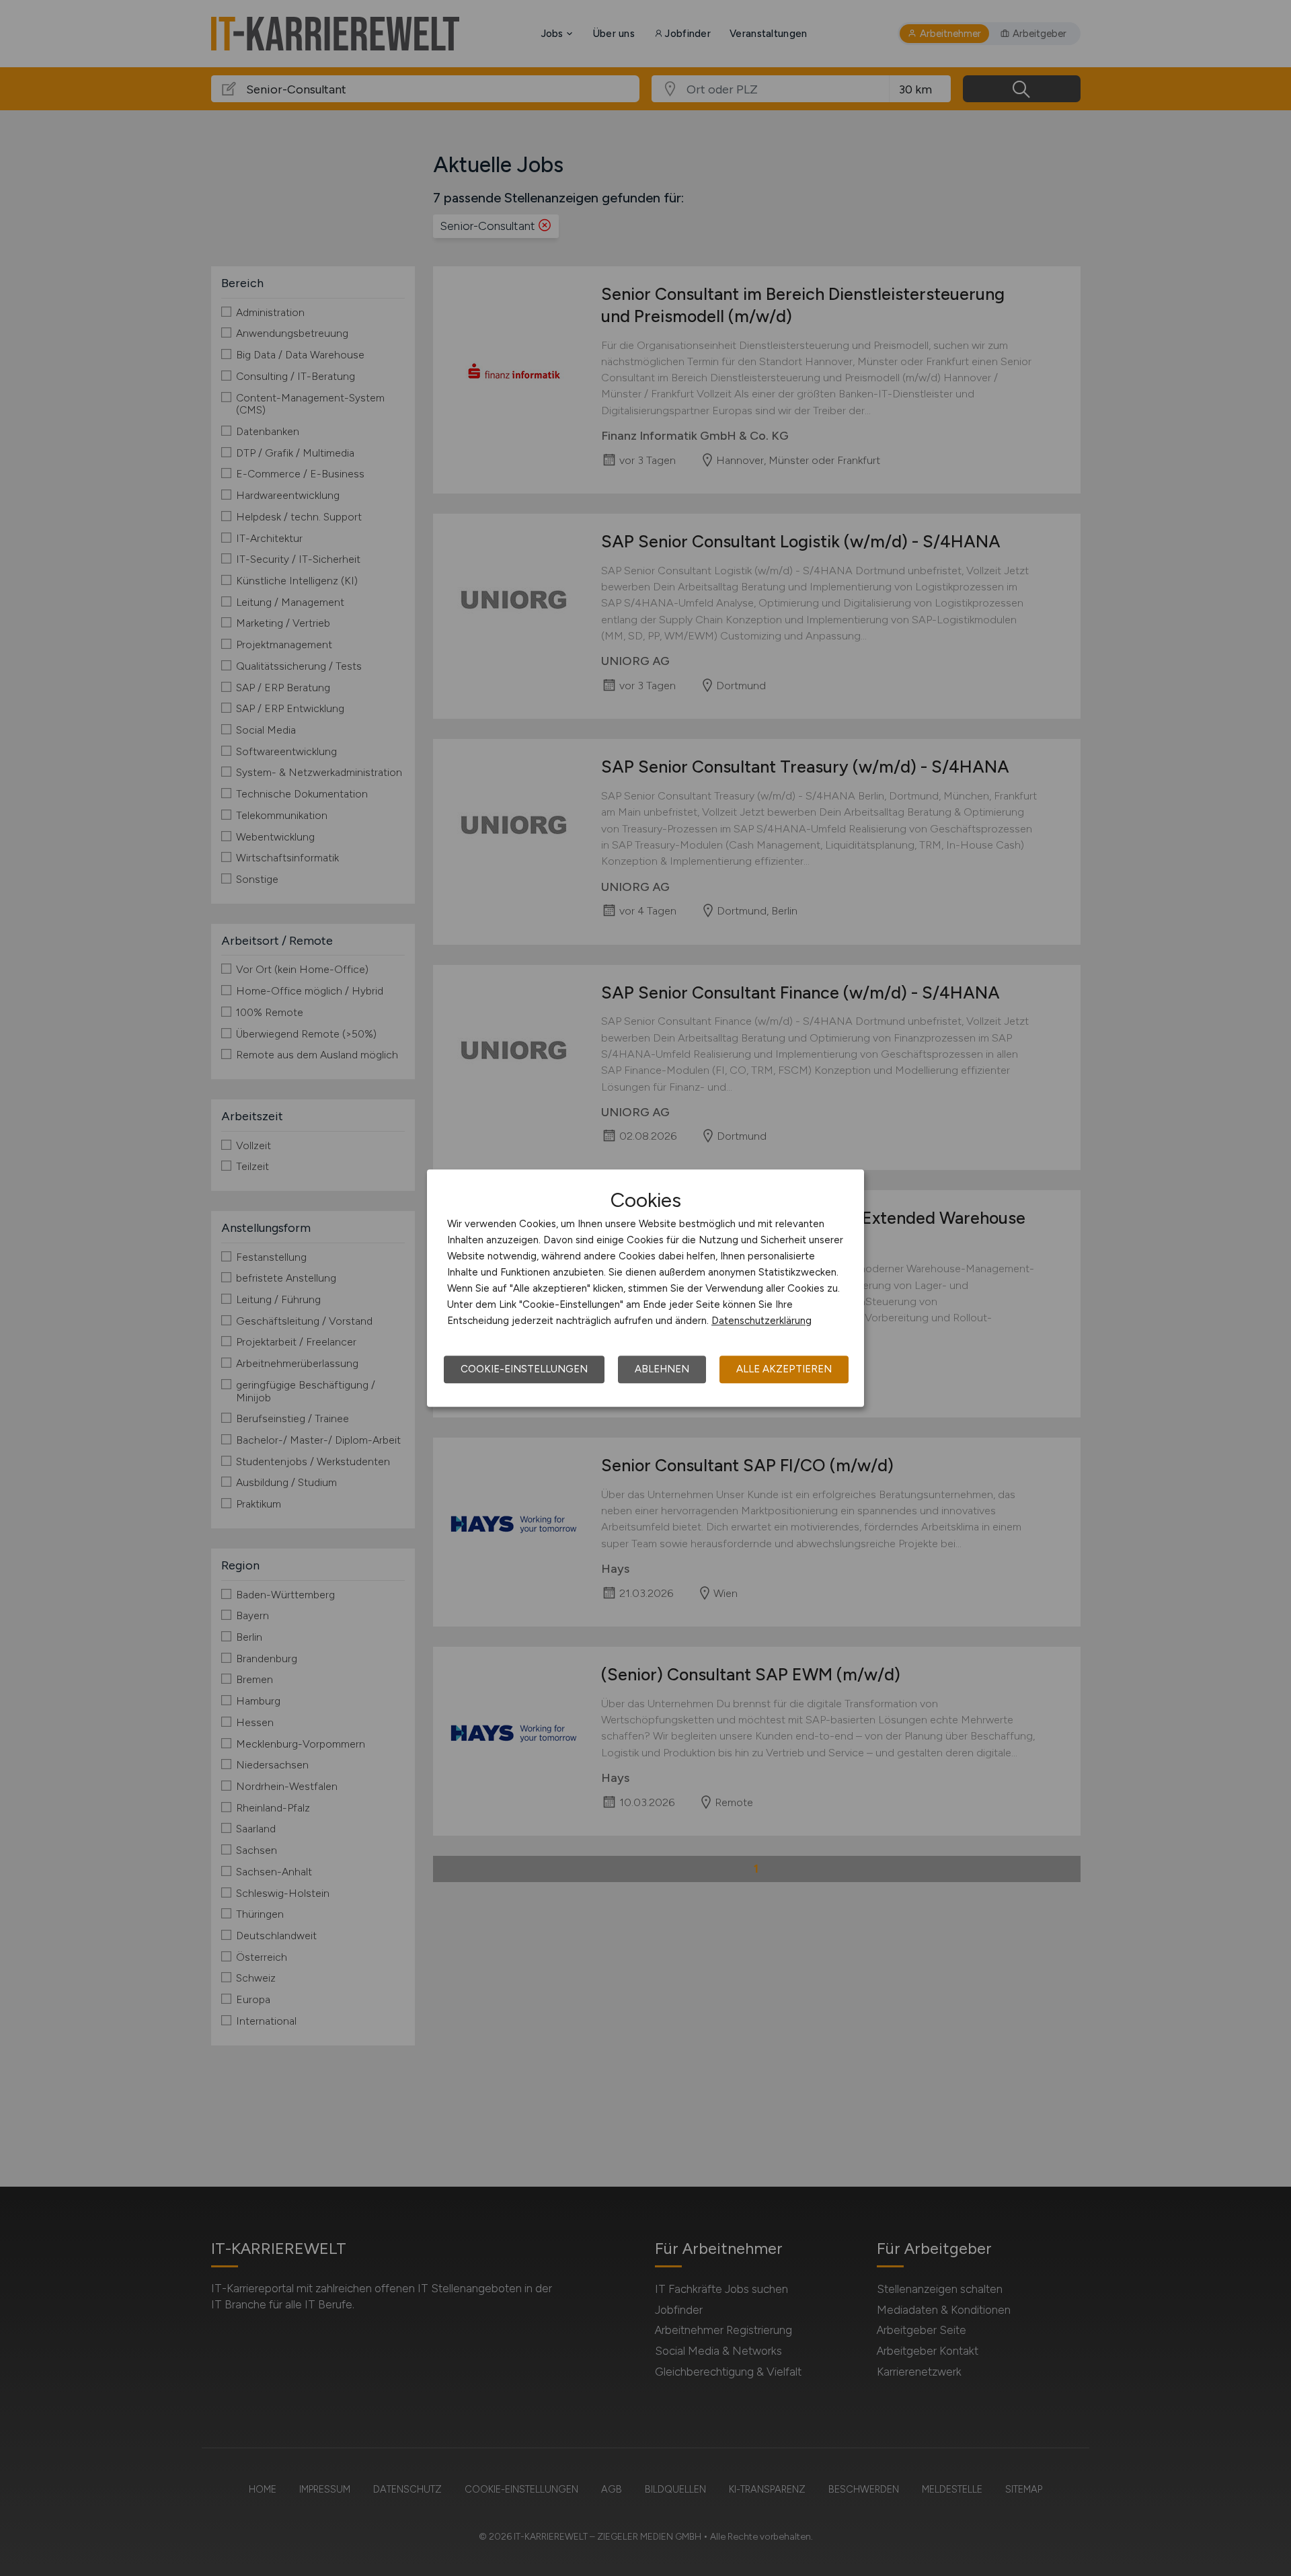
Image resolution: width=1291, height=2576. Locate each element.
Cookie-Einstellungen (524, 1369)
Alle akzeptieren (784, 1369)
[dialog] (645, 1288)
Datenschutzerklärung (761, 1321)
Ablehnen (662, 1369)
